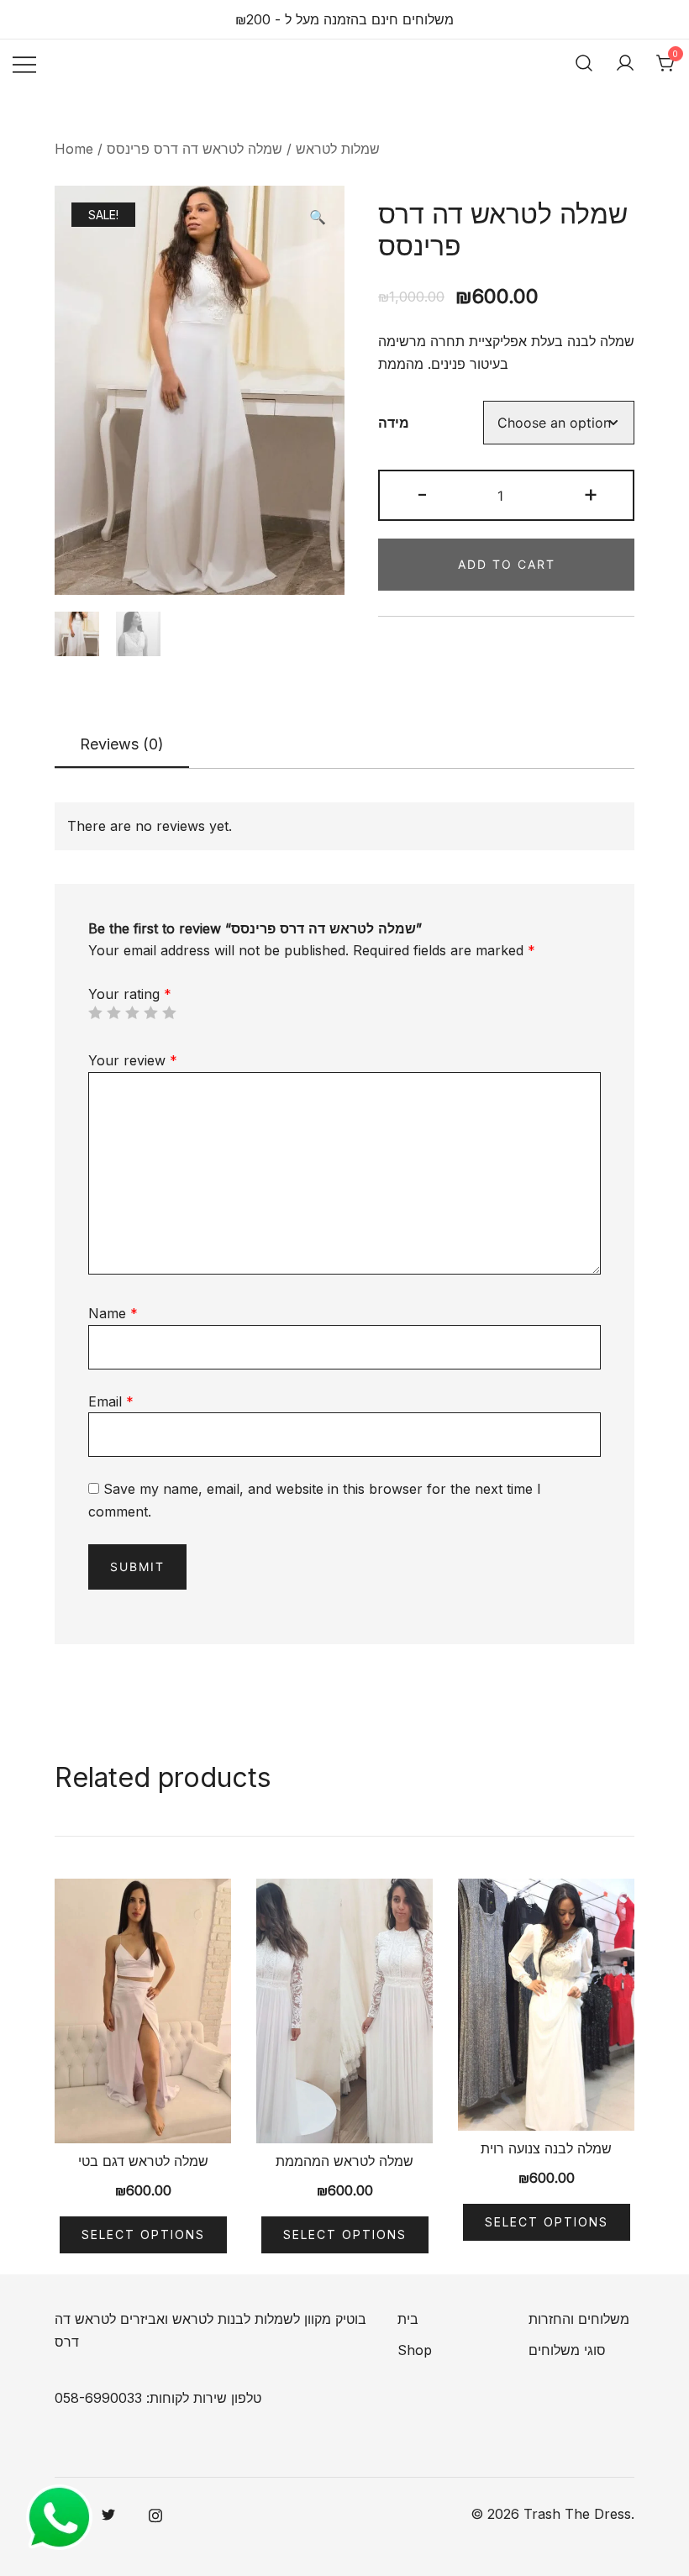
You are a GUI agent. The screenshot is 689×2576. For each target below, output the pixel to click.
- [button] (422, 494)
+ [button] (591, 494)
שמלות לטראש (338, 149)
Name (113, 1313)
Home (74, 149)
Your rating (130, 994)
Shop (415, 2350)
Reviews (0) (122, 744)
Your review (133, 1060)
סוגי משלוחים (567, 2350)
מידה (394, 423)
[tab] (122, 745)
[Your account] (625, 63)
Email (111, 1401)
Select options (143, 2234)
